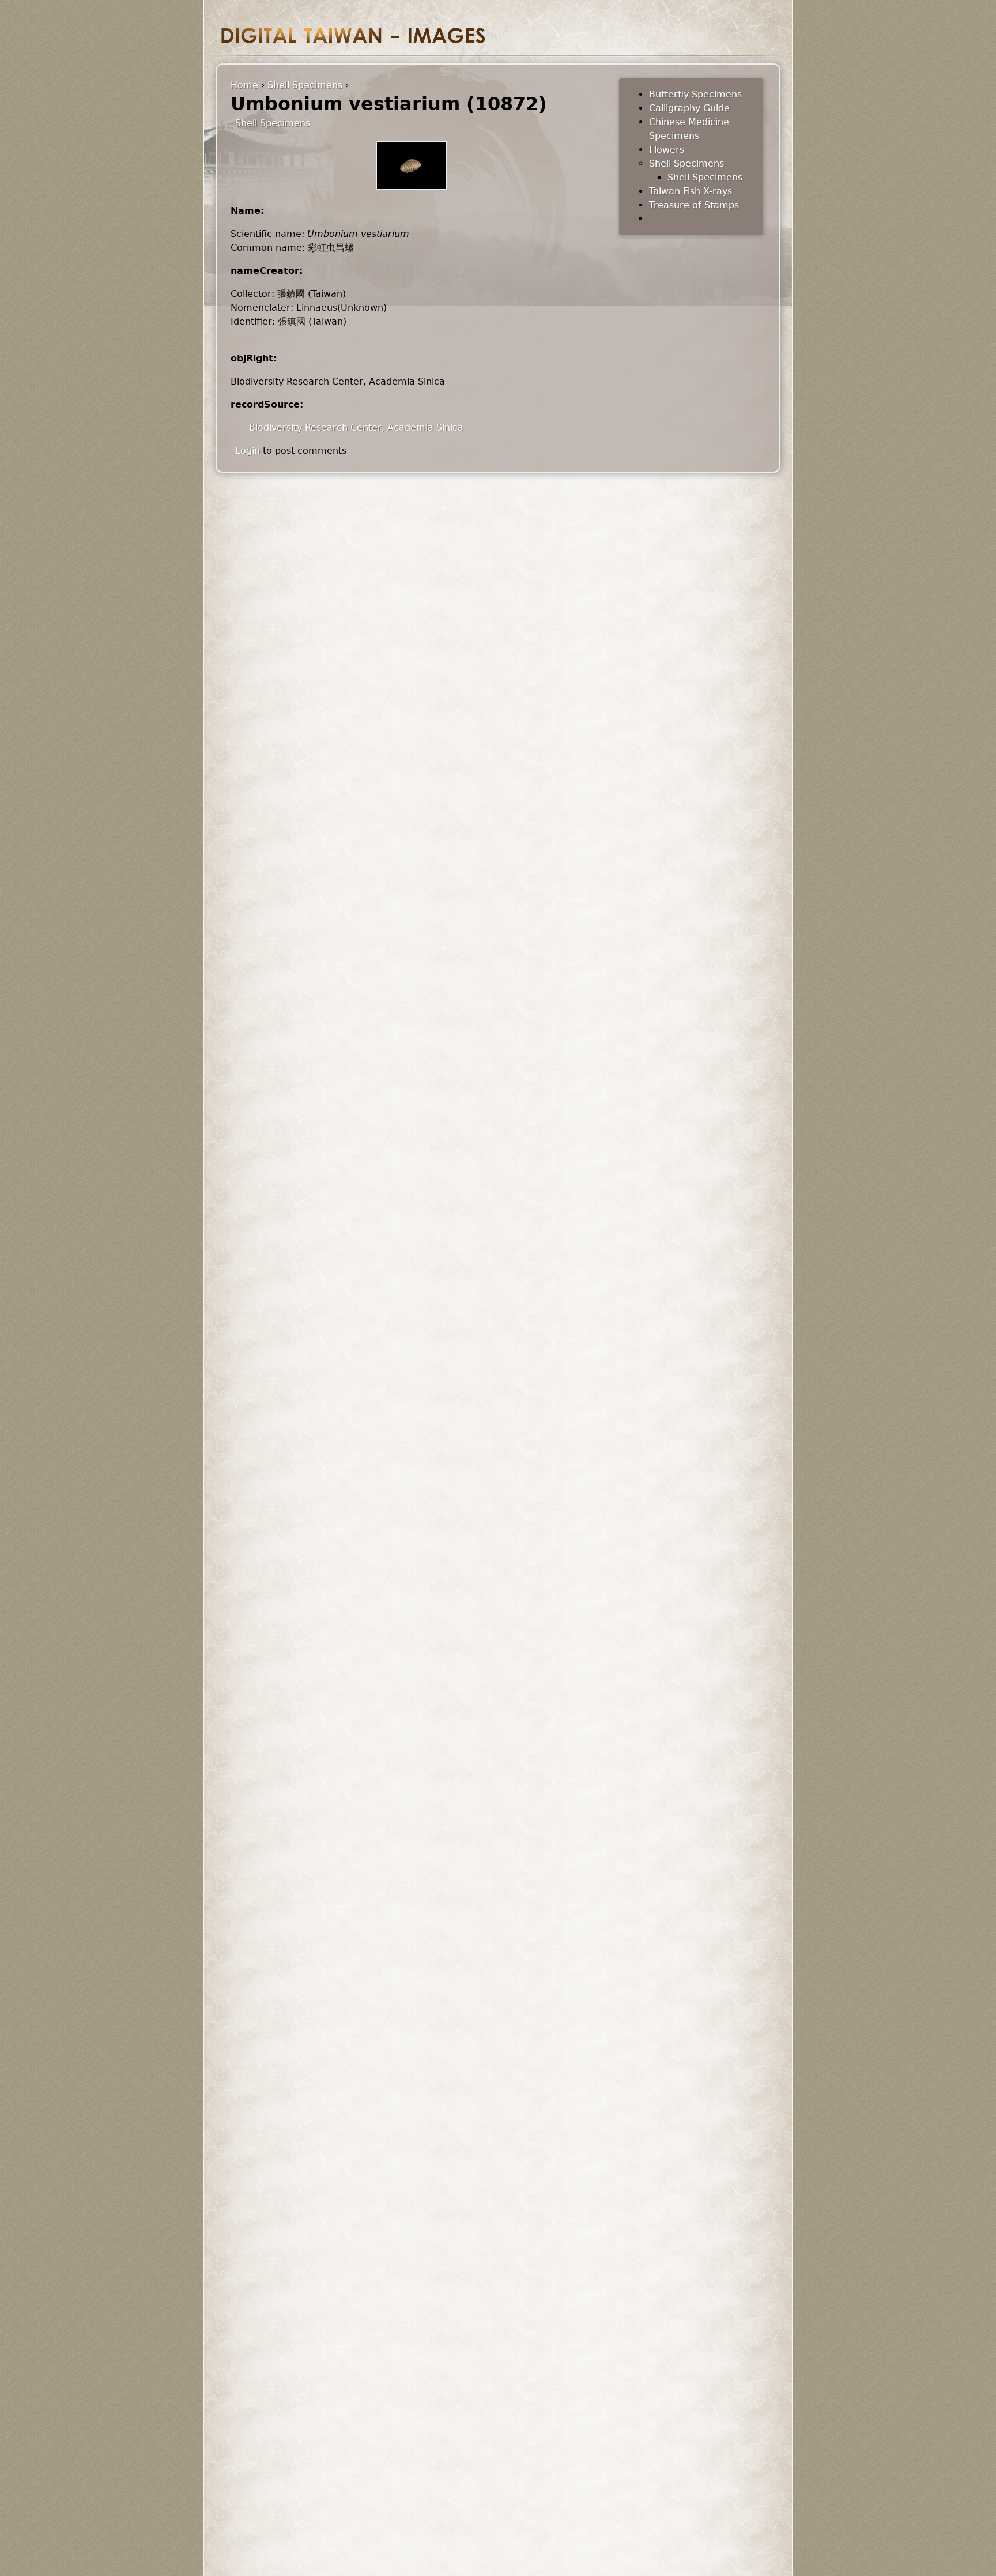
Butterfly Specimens (695, 94)
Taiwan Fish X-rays (691, 191)
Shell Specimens (305, 85)
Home (244, 85)
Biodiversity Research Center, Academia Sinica (356, 428)
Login (248, 451)
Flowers (667, 150)
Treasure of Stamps (694, 205)
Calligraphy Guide (689, 108)
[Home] (353, 35)
